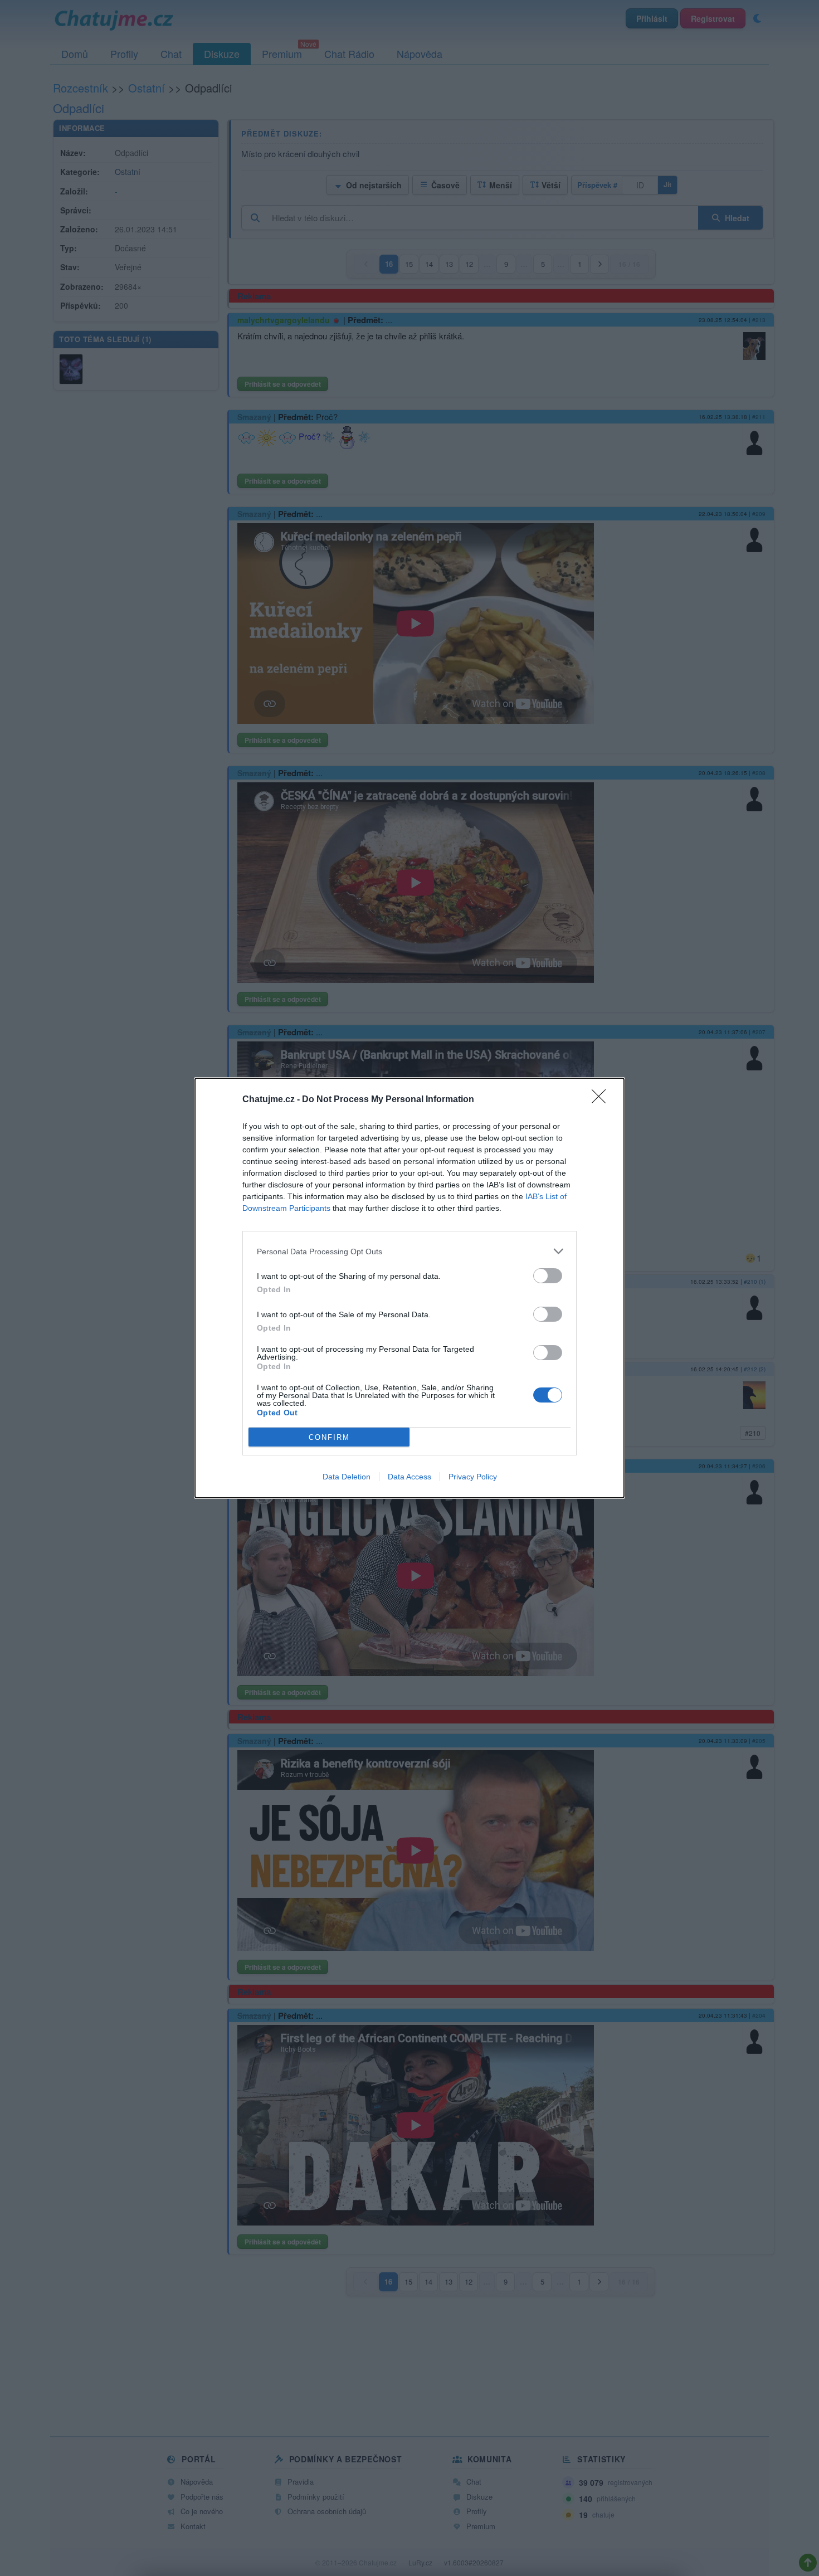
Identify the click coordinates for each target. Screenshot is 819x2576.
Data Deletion (347, 1477)
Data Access (409, 1477)
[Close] (602, 1100)
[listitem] (409, 1251)
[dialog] (409, 1288)
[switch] (548, 1276)
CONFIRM (329, 1437)
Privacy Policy (473, 1477)
